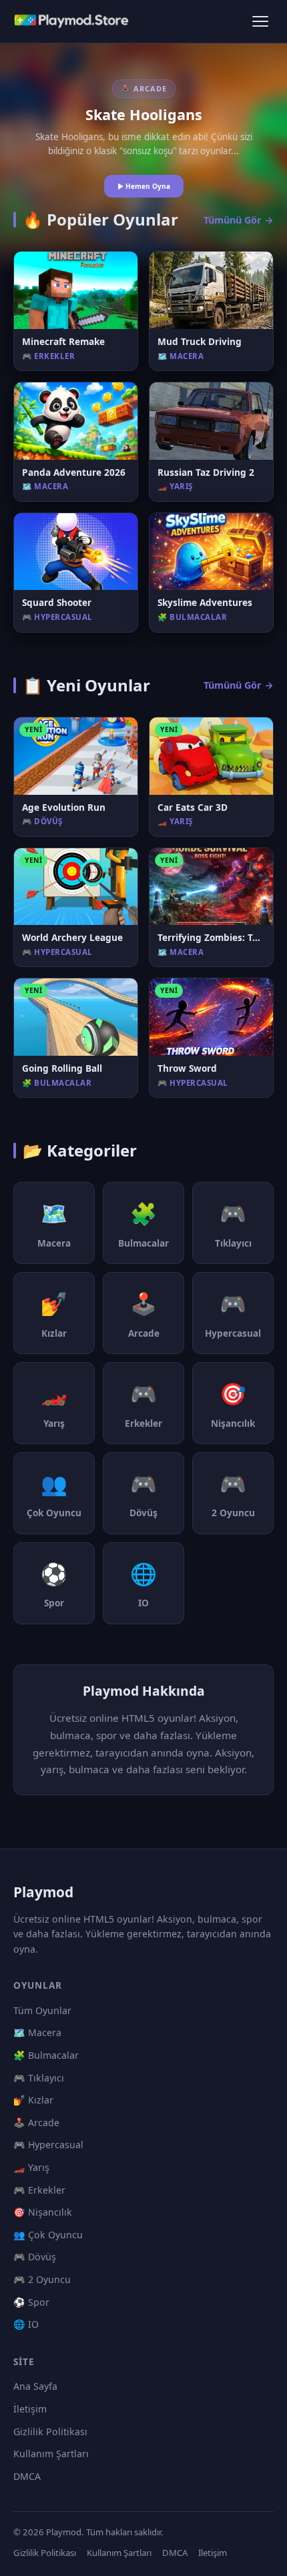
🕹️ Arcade (36, 2123)
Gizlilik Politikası (50, 2432)
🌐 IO (26, 2324)
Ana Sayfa (35, 2386)
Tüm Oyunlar (42, 2010)
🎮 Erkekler (39, 2190)
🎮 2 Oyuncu (42, 2279)
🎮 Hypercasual (48, 2145)
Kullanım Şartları (51, 2454)
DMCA (27, 2476)
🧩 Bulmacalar (46, 2055)
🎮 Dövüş (35, 2257)
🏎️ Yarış (31, 2167)
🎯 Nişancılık (43, 2212)
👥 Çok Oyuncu (48, 2235)
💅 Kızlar (33, 2100)
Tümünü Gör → (239, 220)
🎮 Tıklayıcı (39, 2078)
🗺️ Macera (37, 2032)
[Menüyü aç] (260, 21)
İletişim (30, 2409)
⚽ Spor (31, 2302)
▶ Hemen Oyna (144, 186)
